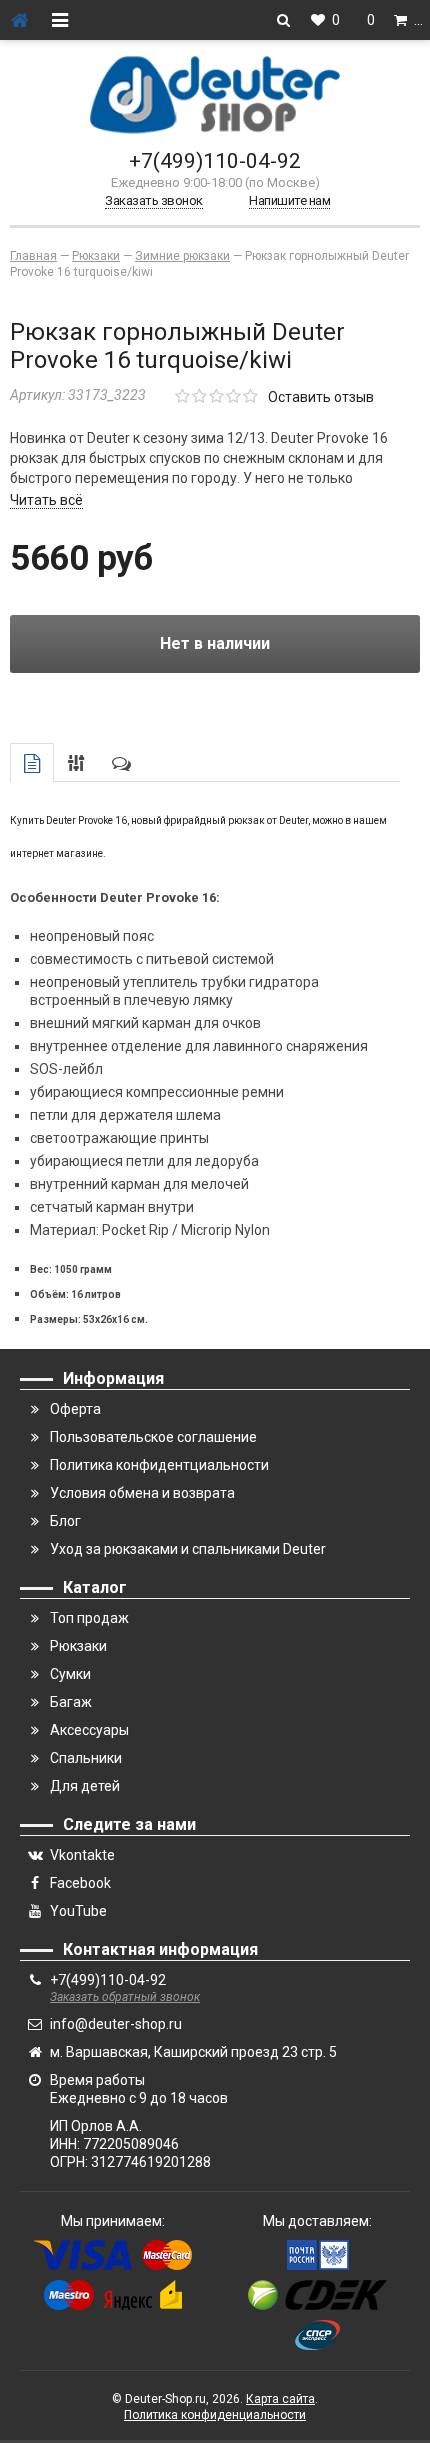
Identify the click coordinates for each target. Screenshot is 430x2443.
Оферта (75, 1409)
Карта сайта (280, 2399)
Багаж (71, 1702)
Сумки (70, 1674)
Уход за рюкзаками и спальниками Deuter (188, 1549)
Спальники (86, 1758)
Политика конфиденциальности (215, 2415)
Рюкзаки (78, 1646)
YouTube (78, 1911)
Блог (65, 1521)
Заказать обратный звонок (125, 1997)
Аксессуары (89, 1730)
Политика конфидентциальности (159, 1465)
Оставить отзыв (321, 397)
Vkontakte (82, 1855)
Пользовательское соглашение (153, 1437)
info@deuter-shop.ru (116, 2024)
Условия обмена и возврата (142, 1493)
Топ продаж (89, 1618)
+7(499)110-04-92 (215, 161)
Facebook (80, 1883)
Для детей (85, 1786)
